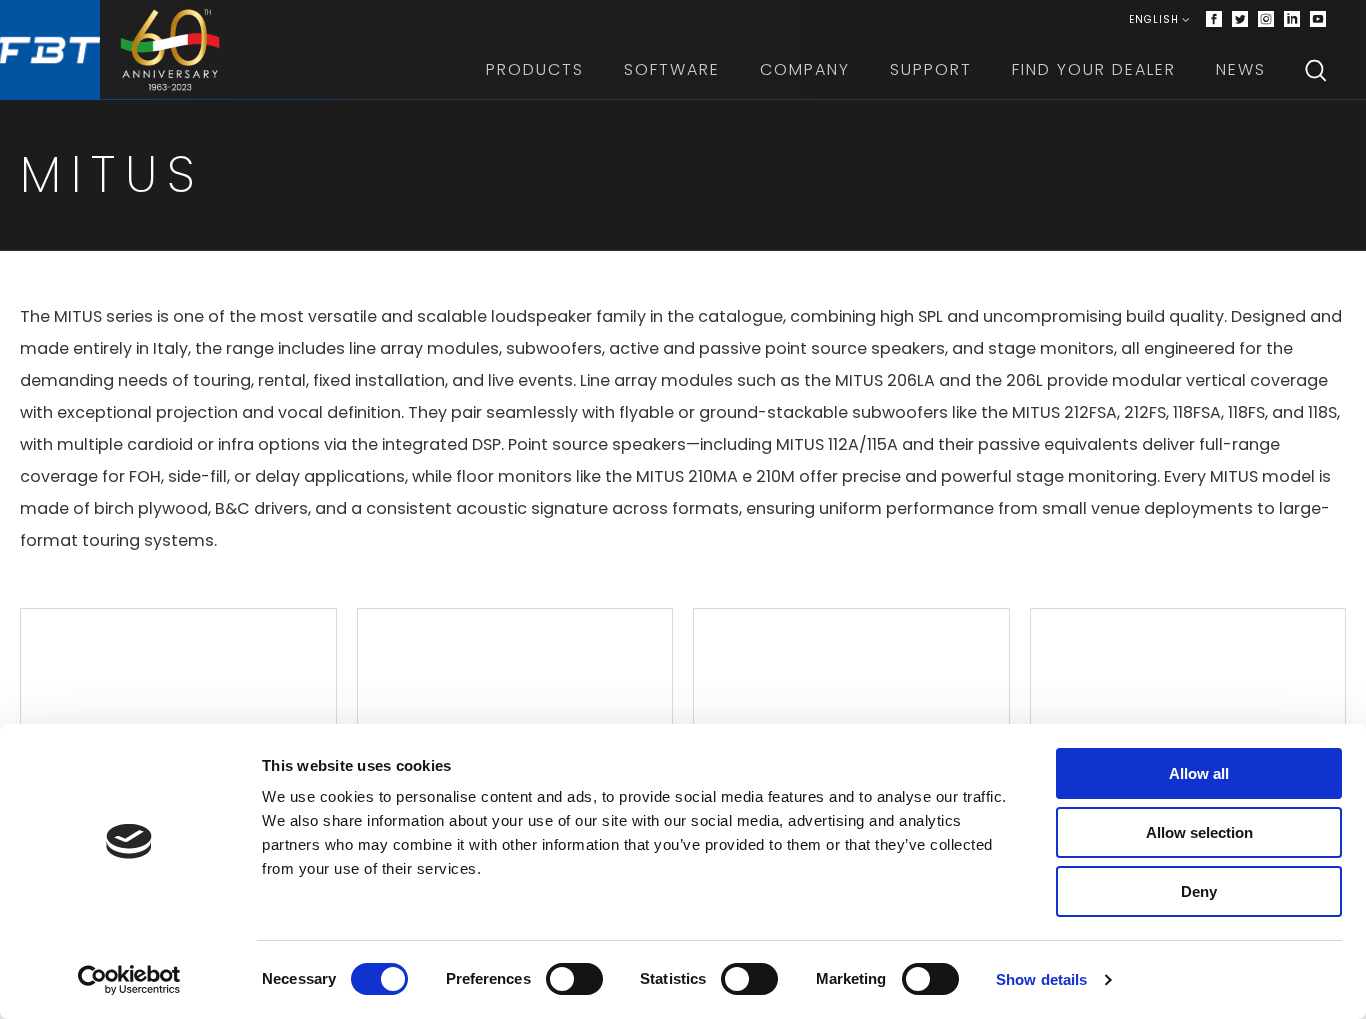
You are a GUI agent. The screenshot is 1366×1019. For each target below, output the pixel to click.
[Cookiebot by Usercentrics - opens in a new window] (129, 980)
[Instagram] (1266, 20)
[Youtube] (1318, 20)
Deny (1199, 891)
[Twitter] (1240, 20)
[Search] (1316, 70)
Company (805, 69)
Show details (1041, 979)
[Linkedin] (1292, 20)
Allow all (1199, 773)
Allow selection (1199, 832)
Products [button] (535, 69)
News (1241, 69)
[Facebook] (1214, 20)
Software (672, 69)
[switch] (574, 979)
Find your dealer (1094, 69)
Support (931, 69)
